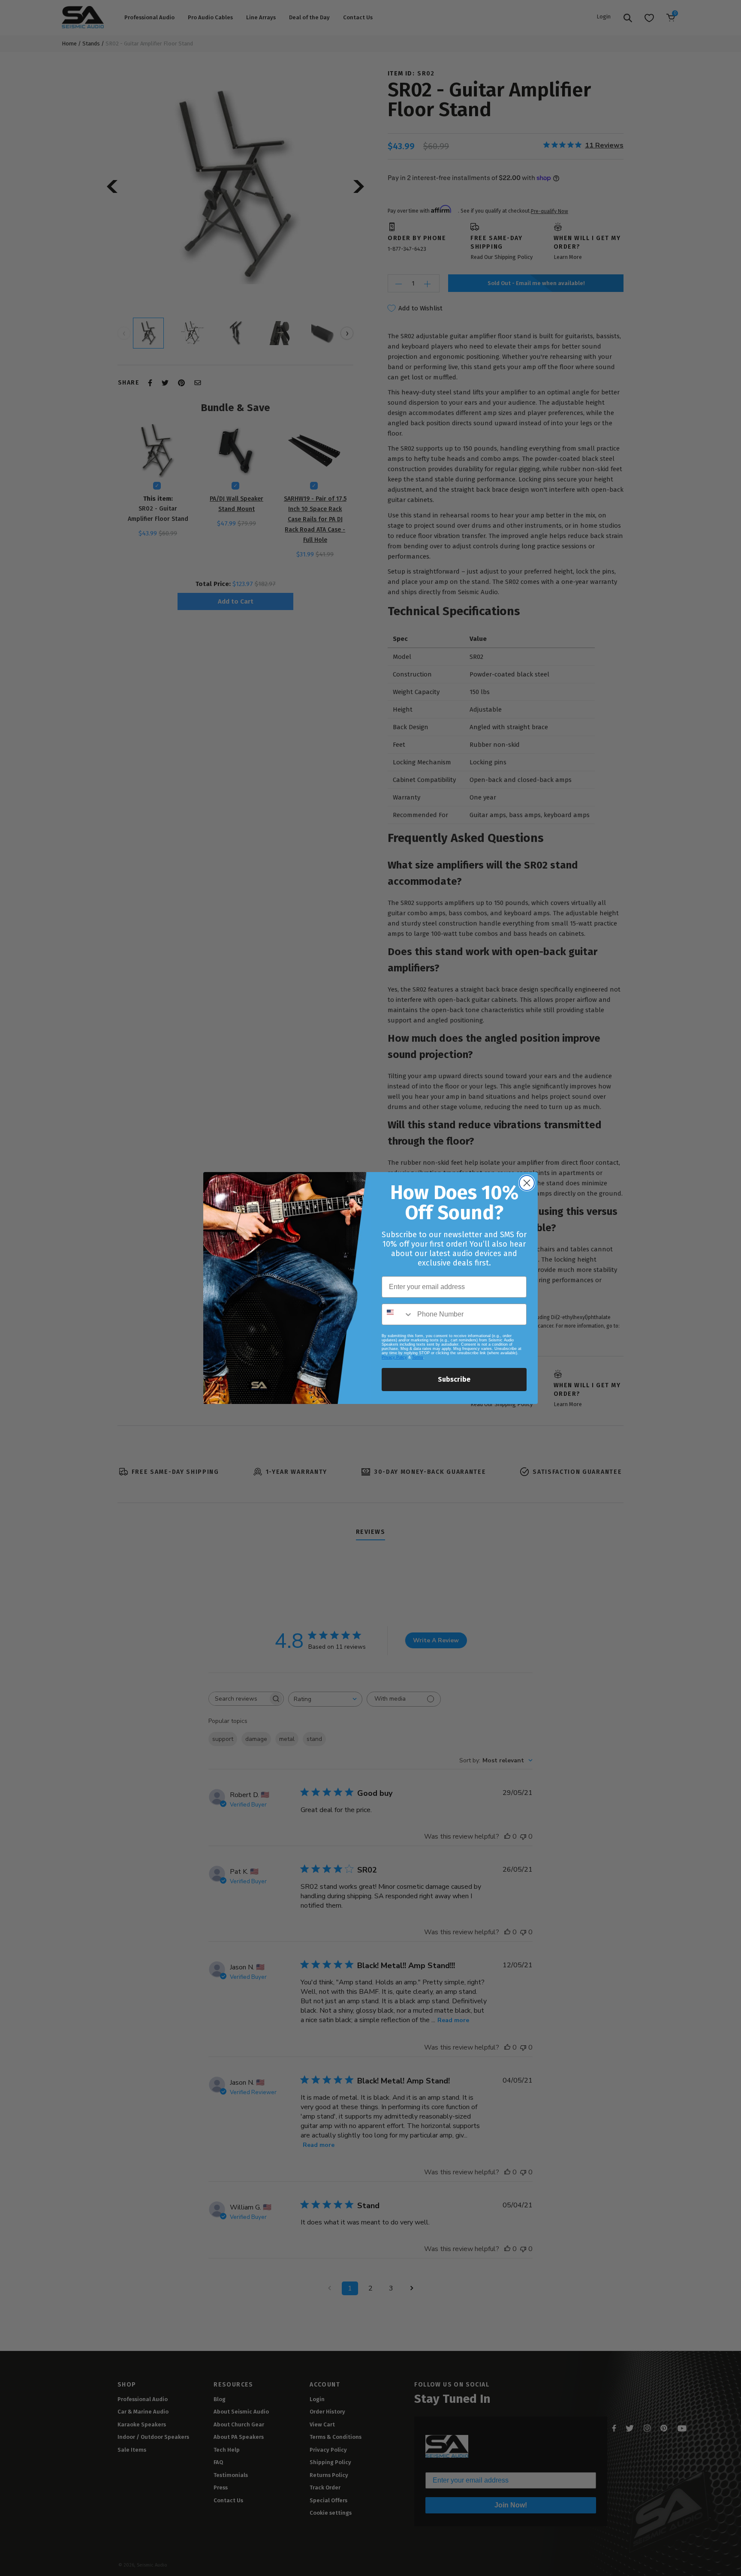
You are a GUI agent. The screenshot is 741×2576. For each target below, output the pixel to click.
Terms (418, 1357)
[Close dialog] (527, 1183)
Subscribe (454, 1379)
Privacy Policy (394, 1357)
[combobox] (398, 1314)
